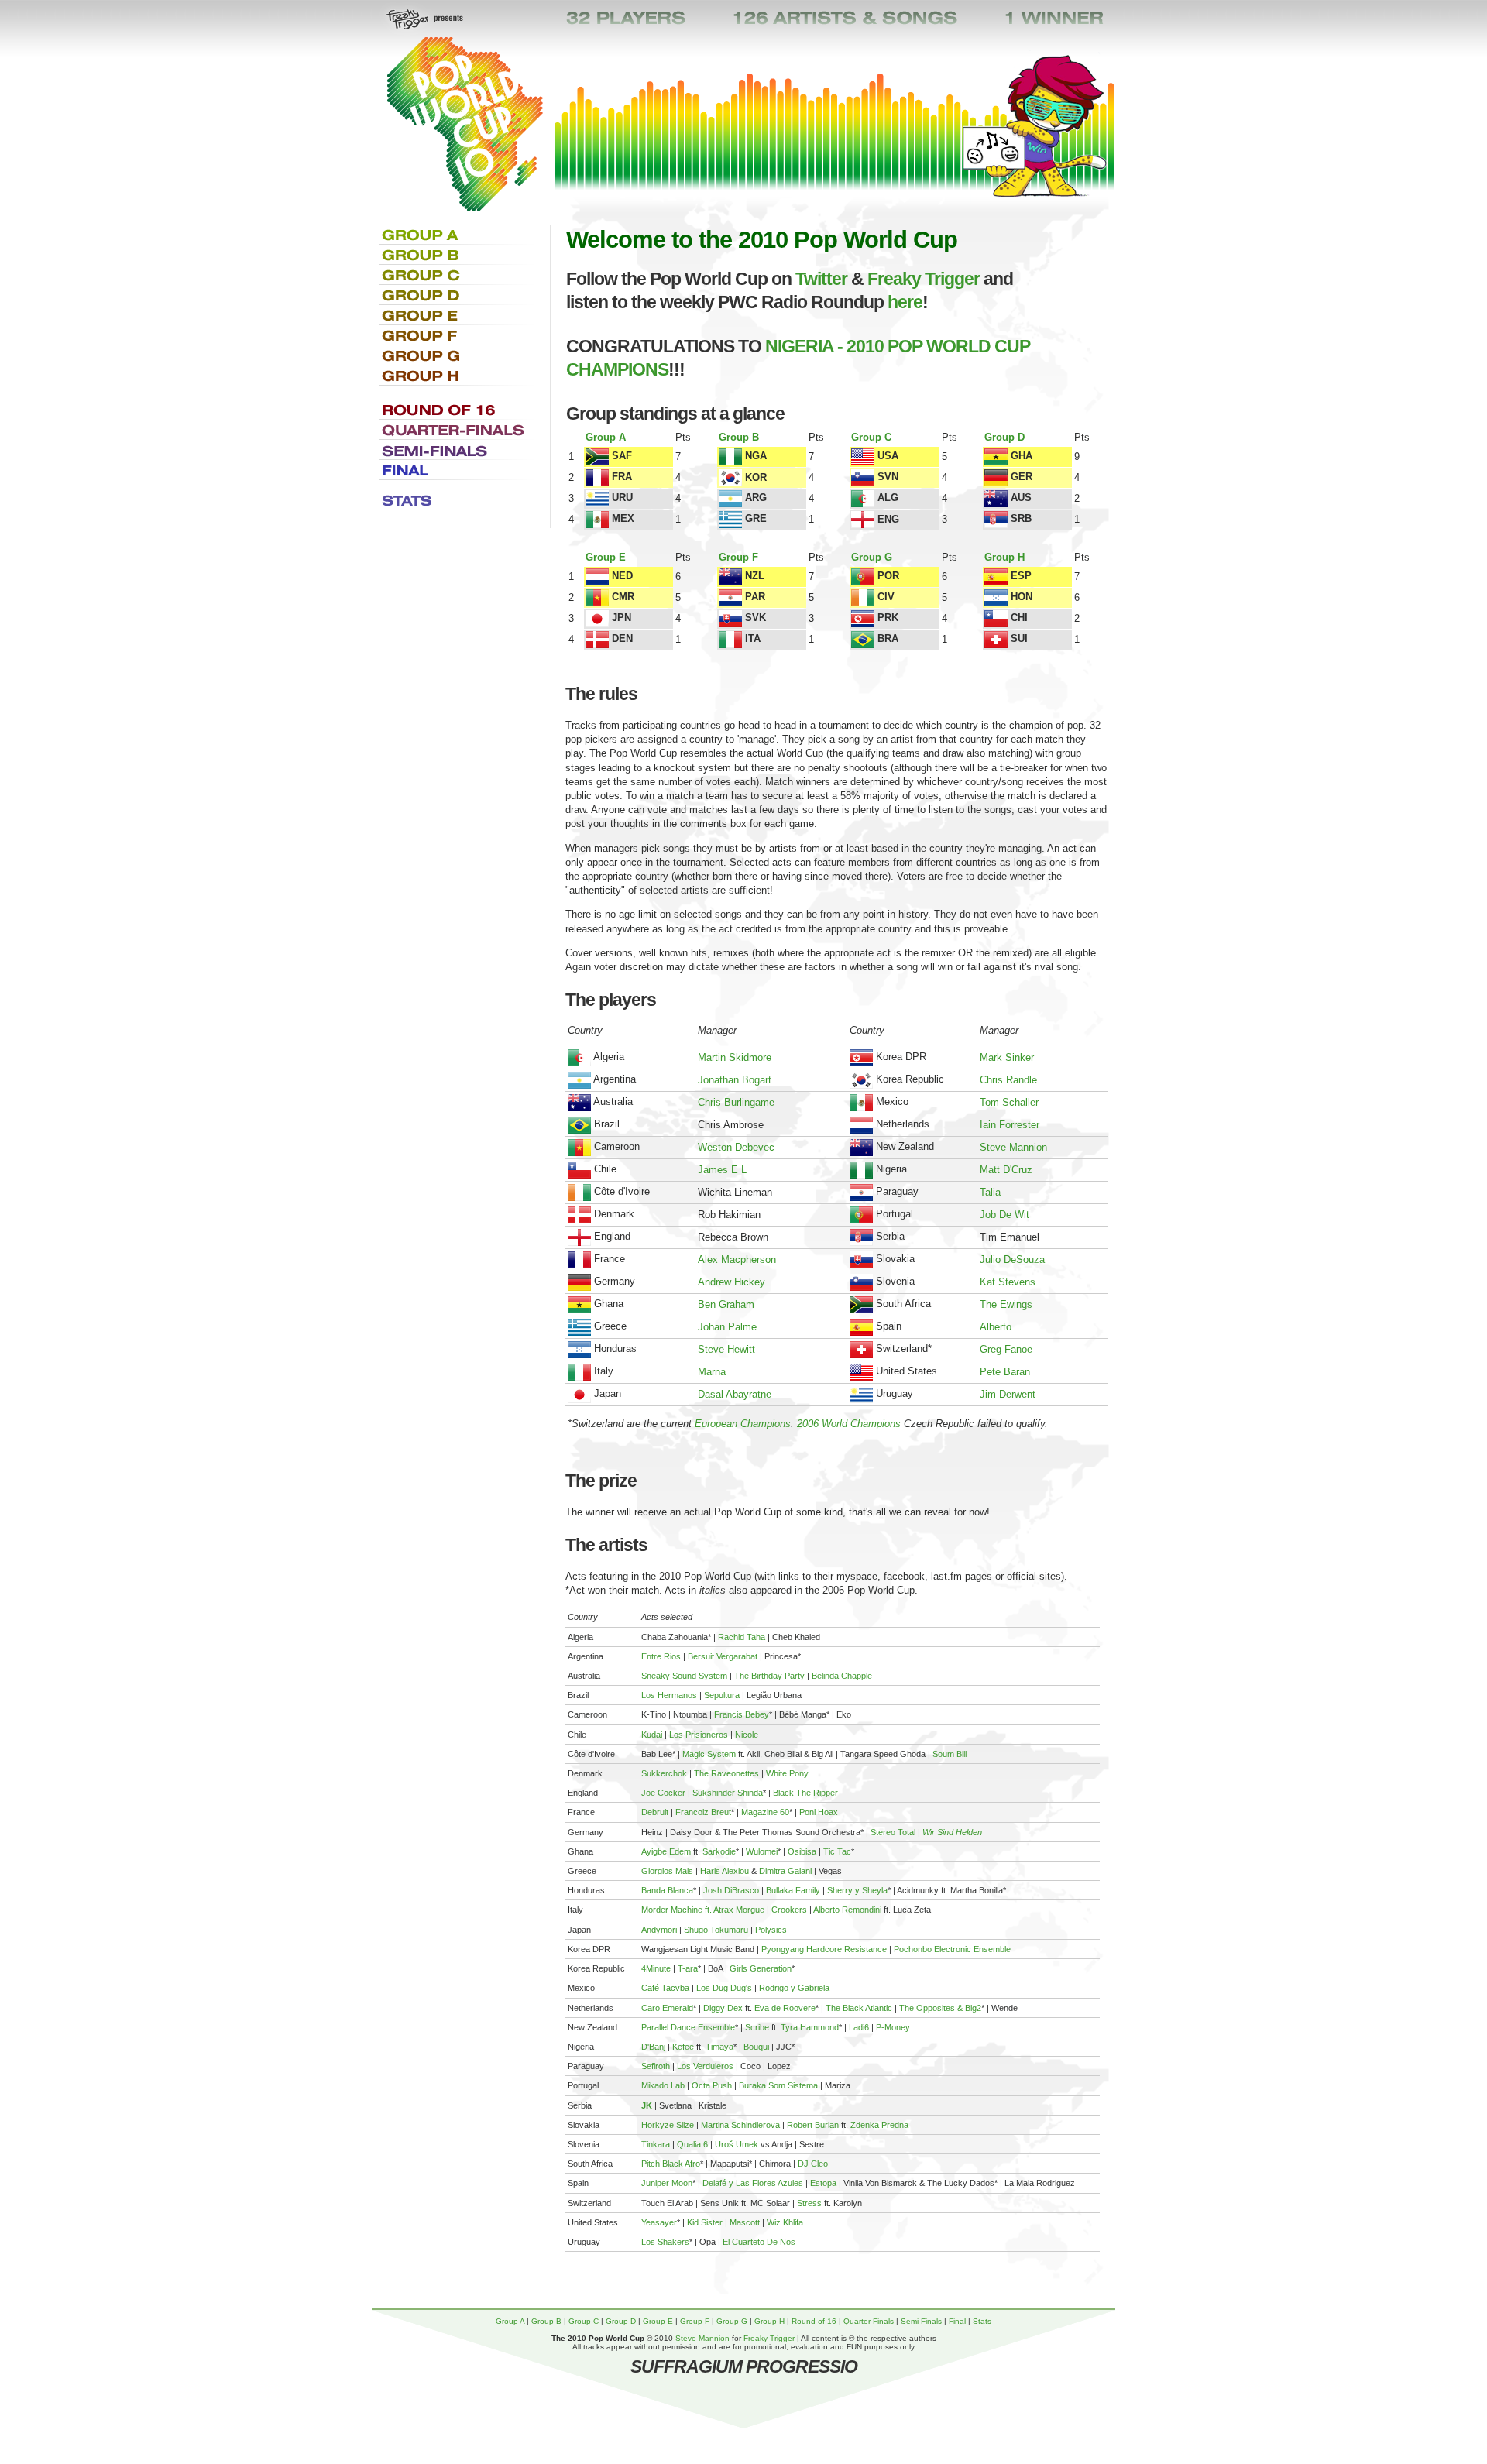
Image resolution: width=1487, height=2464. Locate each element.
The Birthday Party (769, 1676)
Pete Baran (1005, 1372)
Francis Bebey (742, 1714)
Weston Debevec (736, 1147)
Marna (712, 1372)
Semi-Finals (921, 2321)
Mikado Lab (663, 2085)
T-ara (688, 1968)
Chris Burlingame (736, 1102)
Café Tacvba (665, 1988)
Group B (739, 437)
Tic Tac (837, 1851)
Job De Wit (1004, 1215)
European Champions (743, 1424)
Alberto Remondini (847, 1910)
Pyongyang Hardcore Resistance (824, 1949)
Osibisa (802, 1851)
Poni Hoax (819, 1812)
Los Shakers (665, 2242)
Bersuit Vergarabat (723, 1656)
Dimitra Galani (785, 1871)
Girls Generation (761, 1968)
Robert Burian (813, 2125)
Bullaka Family (793, 1890)
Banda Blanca (667, 1890)
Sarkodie (719, 1851)
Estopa (823, 2183)
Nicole (747, 1735)
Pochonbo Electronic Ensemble (952, 1949)
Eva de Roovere (785, 2008)
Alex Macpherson (737, 1259)
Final (957, 2321)
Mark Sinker (1007, 1057)
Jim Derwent (1008, 1394)
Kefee (683, 2047)
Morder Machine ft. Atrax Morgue (703, 1910)
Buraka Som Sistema (778, 2085)
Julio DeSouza (1012, 1259)
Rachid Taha (742, 1637)
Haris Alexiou (725, 1871)
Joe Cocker (663, 1793)
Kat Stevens (1008, 1282)
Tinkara (656, 2144)
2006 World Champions (849, 1424)
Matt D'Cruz (1006, 1170)
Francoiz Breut (703, 1812)
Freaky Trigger (924, 279)
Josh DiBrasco (731, 1890)
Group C (871, 437)
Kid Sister (705, 2222)
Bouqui (756, 2047)
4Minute (656, 1968)
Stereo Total (893, 1832)
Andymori (659, 1930)
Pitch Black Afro (671, 2164)
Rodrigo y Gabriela (794, 1988)
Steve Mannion (1013, 1147)
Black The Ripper (805, 1793)
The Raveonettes (726, 1773)
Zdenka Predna (879, 2125)
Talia (990, 1192)
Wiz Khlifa (785, 2222)
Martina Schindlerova (740, 2125)
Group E (606, 557)
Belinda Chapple (842, 1676)
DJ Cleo (813, 2164)
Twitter (821, 279)
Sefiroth (656, 2066)
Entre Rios (661, 1656)
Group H (1004, 557)
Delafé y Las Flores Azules (753, 2183)
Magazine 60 (765, 1812)
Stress (809, 2203)
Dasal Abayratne (735, 1394)
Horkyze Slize (668, 2125)
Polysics (771, 1930)
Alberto (996, 1327)
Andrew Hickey (731, 1282)
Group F (738, 557)
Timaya (719, 2047)
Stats (982, 2321)
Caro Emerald (667, 2008)
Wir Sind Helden (952, 1832)
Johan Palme (727, 1327)
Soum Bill (950, 1754)
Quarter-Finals (869, 2321)
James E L (722, 1170)
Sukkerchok (664, 1773)
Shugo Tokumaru (716, 1930)
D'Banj (653, 2047)
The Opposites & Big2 (940, 2008)
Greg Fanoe (1006, 1349)
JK (647, 2105)
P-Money (893, 2027)
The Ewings (1006, 1304)
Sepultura (722, 1695)
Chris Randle (1008, 1080)
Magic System (709, 1754)
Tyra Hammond (810, 2027)
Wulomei (762, 1851)
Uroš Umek (737, 2144)
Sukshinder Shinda (728, 1793)
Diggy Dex (723, 2008)
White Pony (787, 1773)
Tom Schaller (1009, 1102)
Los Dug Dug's (724, 1988)
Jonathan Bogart (735, 1080)
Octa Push (712, 2085)
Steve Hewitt (726, 1349)
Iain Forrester (1010, 1125)
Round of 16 (814, 2321)
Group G (872, 557)
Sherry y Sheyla (857, 1890)
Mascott (745, 2222)
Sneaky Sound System (684, 1676)
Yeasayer (659, 2222)
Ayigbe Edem (666, 1851)
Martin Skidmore (735, 1057)
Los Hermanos (669, 1695)
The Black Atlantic (859, 2008)
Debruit (655, 1812)
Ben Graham (726, 1304)
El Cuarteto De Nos (759, 2242)
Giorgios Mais (667, 1871)
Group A (606, 437)
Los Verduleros (705, 2066)
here (905, 302)
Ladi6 (859, 2027)
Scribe (757, 2027)
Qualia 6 (692, 2144)
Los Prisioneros (699, 1735)
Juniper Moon (667, 2183)
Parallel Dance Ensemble (688, 2027)
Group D (1004, 437)
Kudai (652, 1735)
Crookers (789, 1910)
